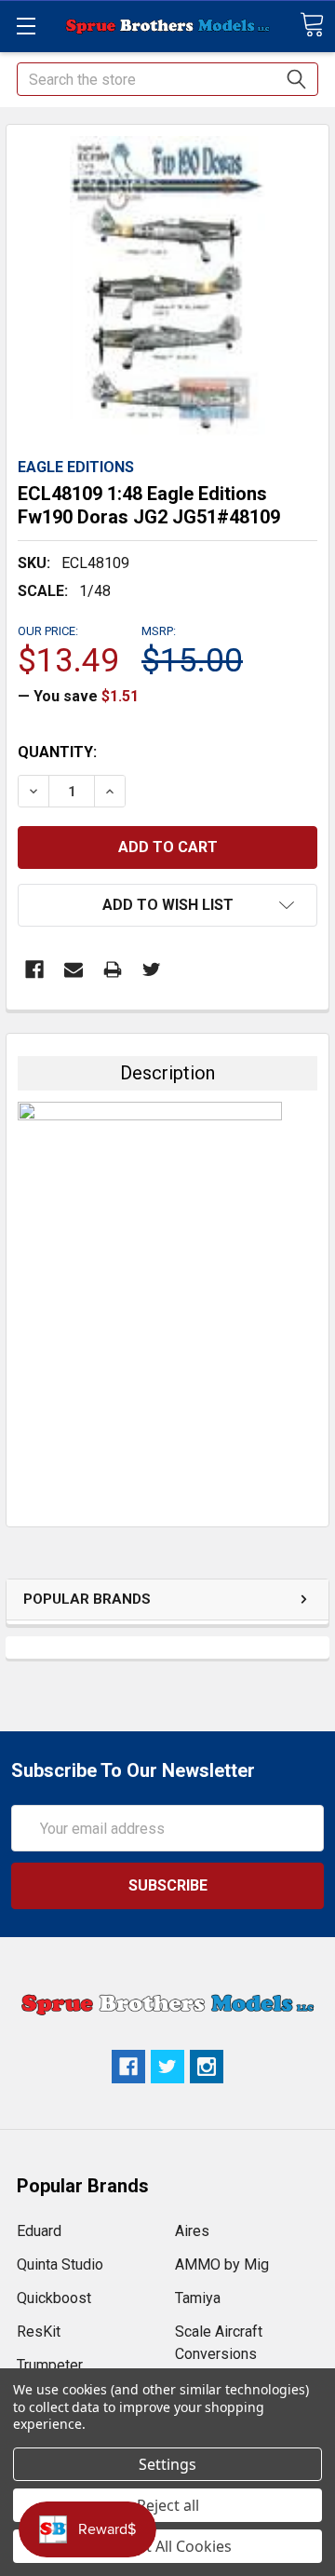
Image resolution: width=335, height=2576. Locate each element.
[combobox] (167, 79)
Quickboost (54, 2298)
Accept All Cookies (168, 2546)
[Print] (113, 969)
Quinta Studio (60, 2264)
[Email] (74, 969)
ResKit (39, 2332)
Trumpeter (50, 2365)
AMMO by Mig (222, 2264)
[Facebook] (34, 969)
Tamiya (198, 2298)
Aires (192, 2231)
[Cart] (312, 25)
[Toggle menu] (26, 26)
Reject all (168, 2505)
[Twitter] (152, 969)
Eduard (39, 2231)
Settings (167, 2464)
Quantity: (57, 752)
